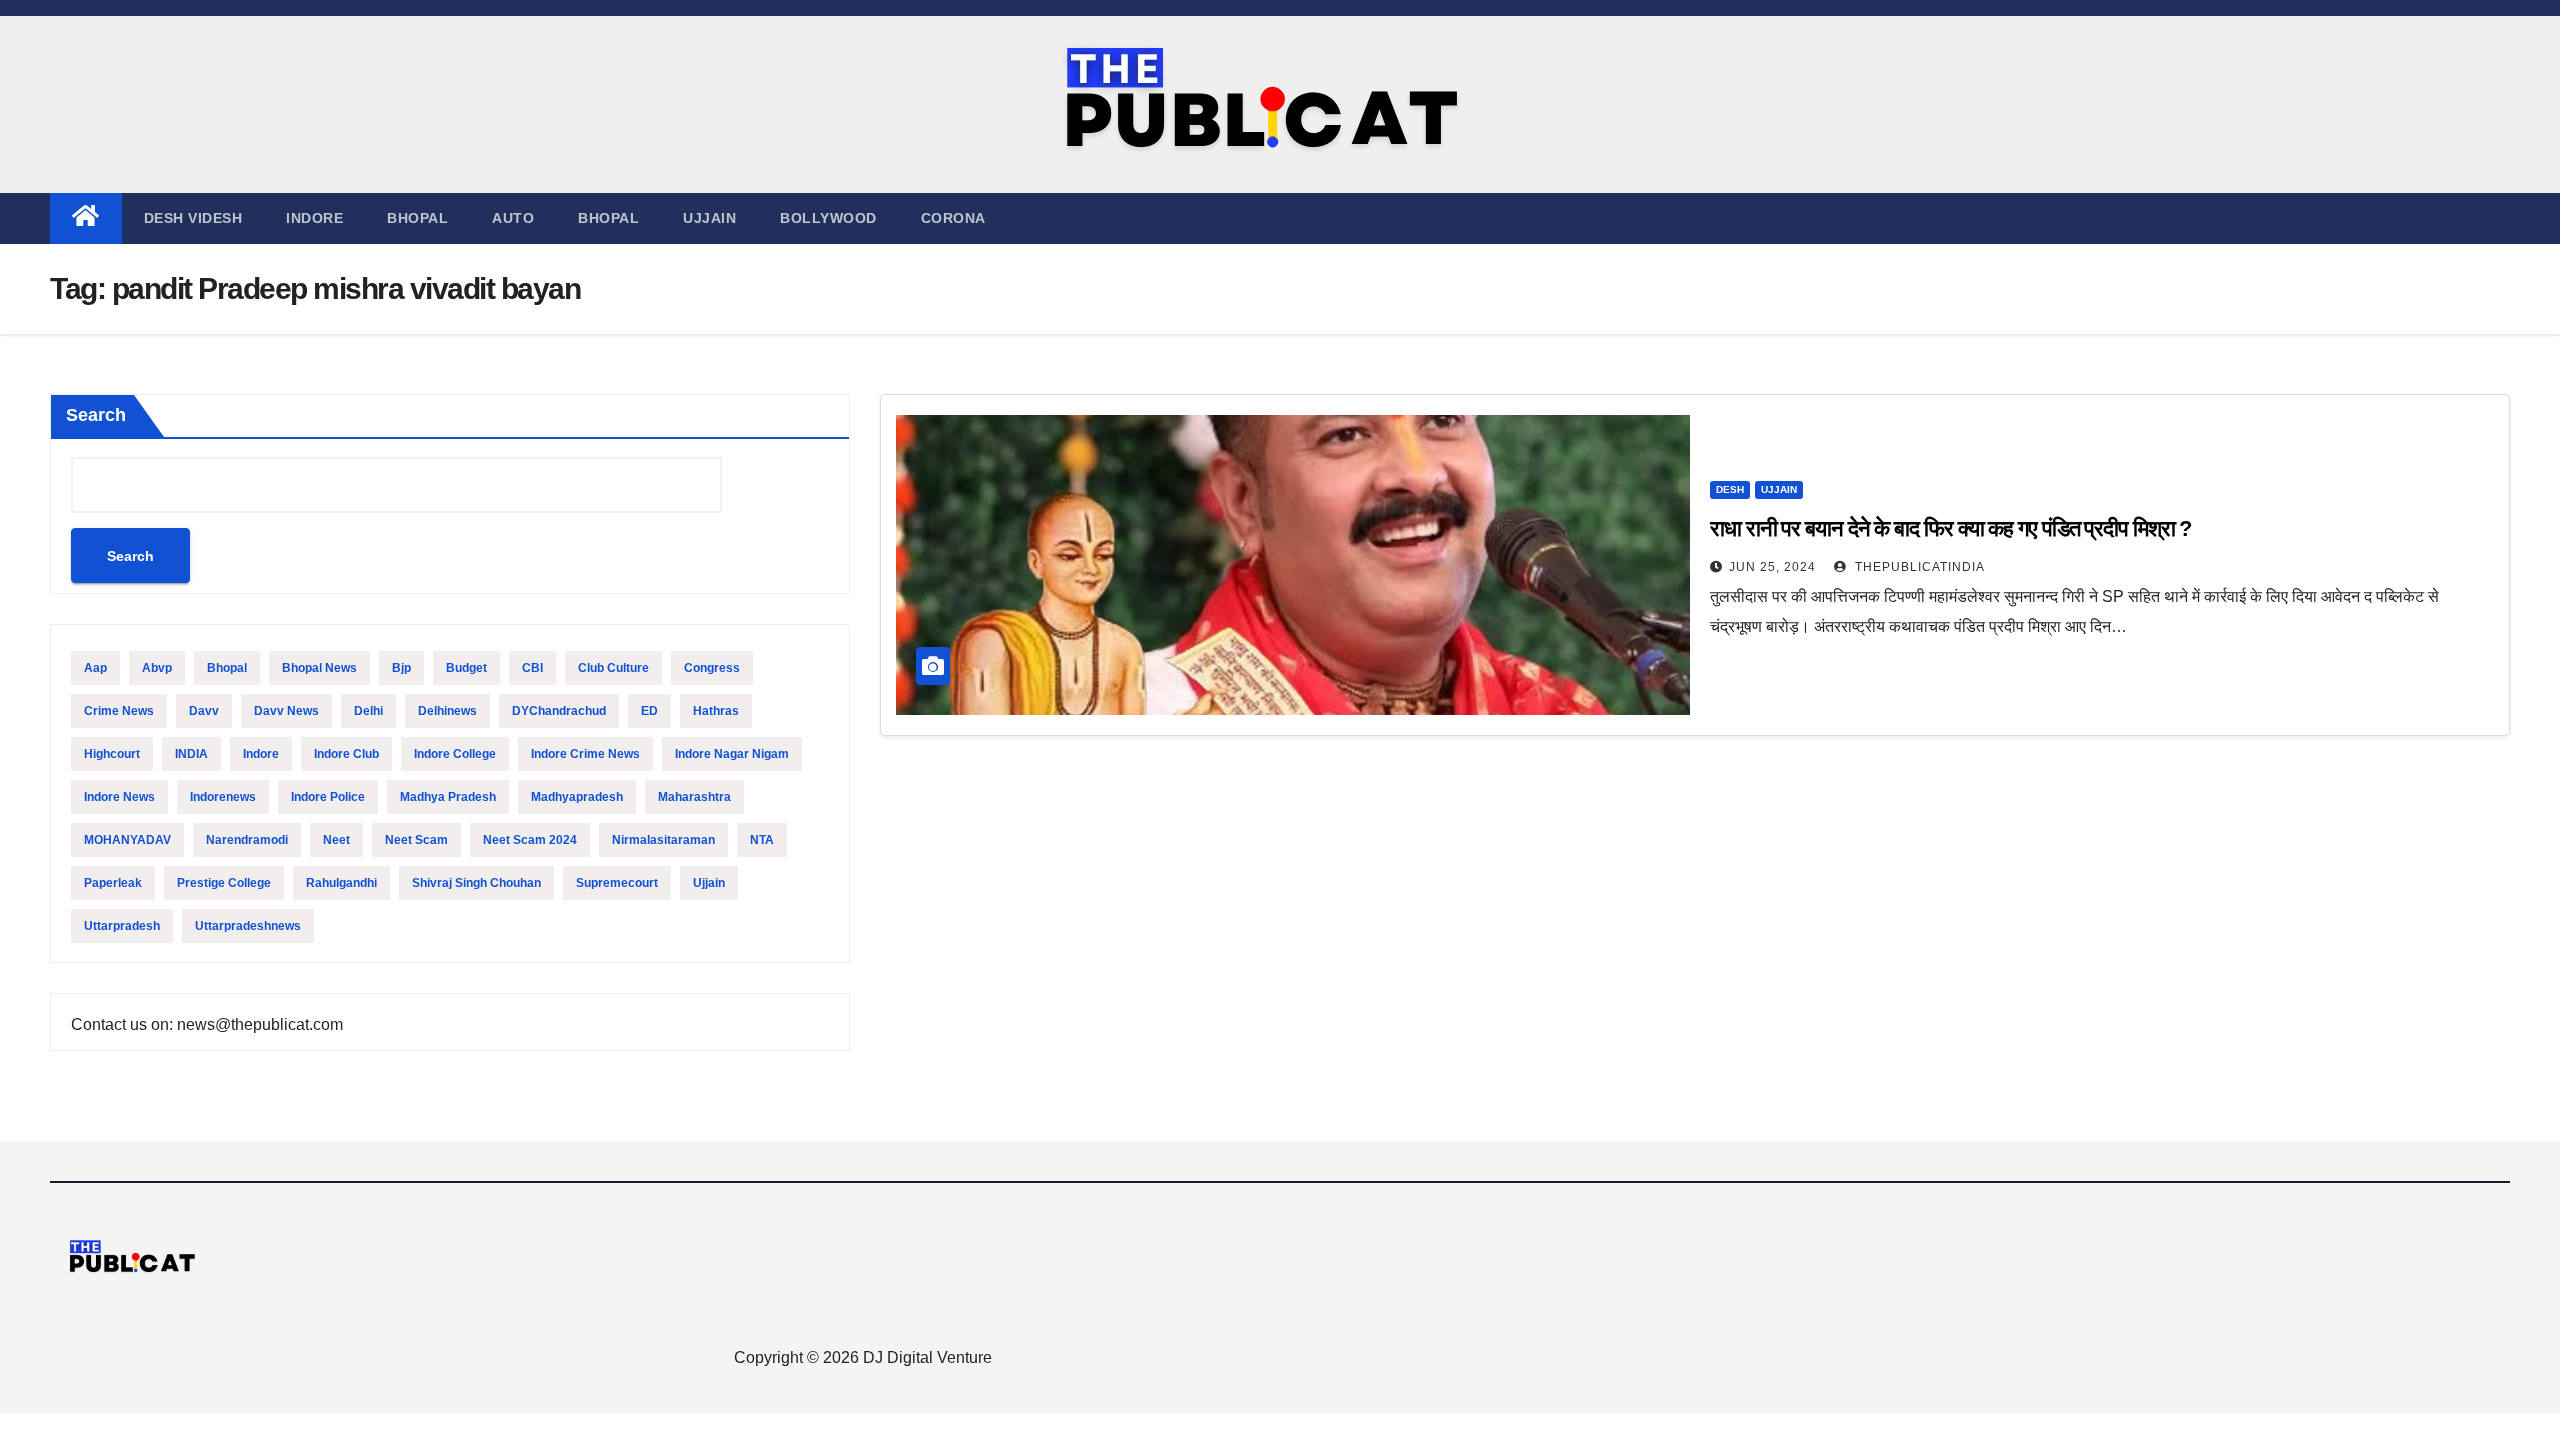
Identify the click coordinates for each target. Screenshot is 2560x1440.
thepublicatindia (1918, 567)
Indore (261, 754)
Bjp (401, 668)
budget (466, 668)
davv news (286, 711)
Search (96, 415)
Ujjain (709, 883)
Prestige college (224, 883)
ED (649, 711)
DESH (1730, 489)
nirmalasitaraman (663, 840)
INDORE (314, 218)
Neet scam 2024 (530, 840)
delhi (368, 711)
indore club (346, 754)
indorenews (223, 797)
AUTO (513, 218)
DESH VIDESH (193, 218)
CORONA (953, 218)
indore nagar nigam (732, 754)
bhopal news (319, 668)
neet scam (416, 840)
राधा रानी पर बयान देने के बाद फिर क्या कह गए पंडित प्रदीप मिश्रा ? (1953, 528)
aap (95, 668)
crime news (119, 711)
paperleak (113, 883)
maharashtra (694, 797)
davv (204, 711)
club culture (613, 668)
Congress (712, 668)
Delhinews (447, 711)
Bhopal (417, 218)
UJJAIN (709, 218)
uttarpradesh (122, 926)
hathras (716, 711)
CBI (532, 668)
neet (336, 840)
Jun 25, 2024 (1772, 567)
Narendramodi (247, 840)
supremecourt (617, 883)
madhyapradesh (577, 797)
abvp (157, 668)
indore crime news (585, 754)
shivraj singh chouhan (476, 883)
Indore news (119, 797)
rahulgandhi (341, 883)
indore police (328, 797)
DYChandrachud (559, 711)
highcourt (112, 754)
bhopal (227, 668)
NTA (762, 840)
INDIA (191, 754)
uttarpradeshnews (248, 926)
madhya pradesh (448, 797)
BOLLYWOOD (828, 218)
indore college (455, 754)
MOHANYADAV (127, 840)
